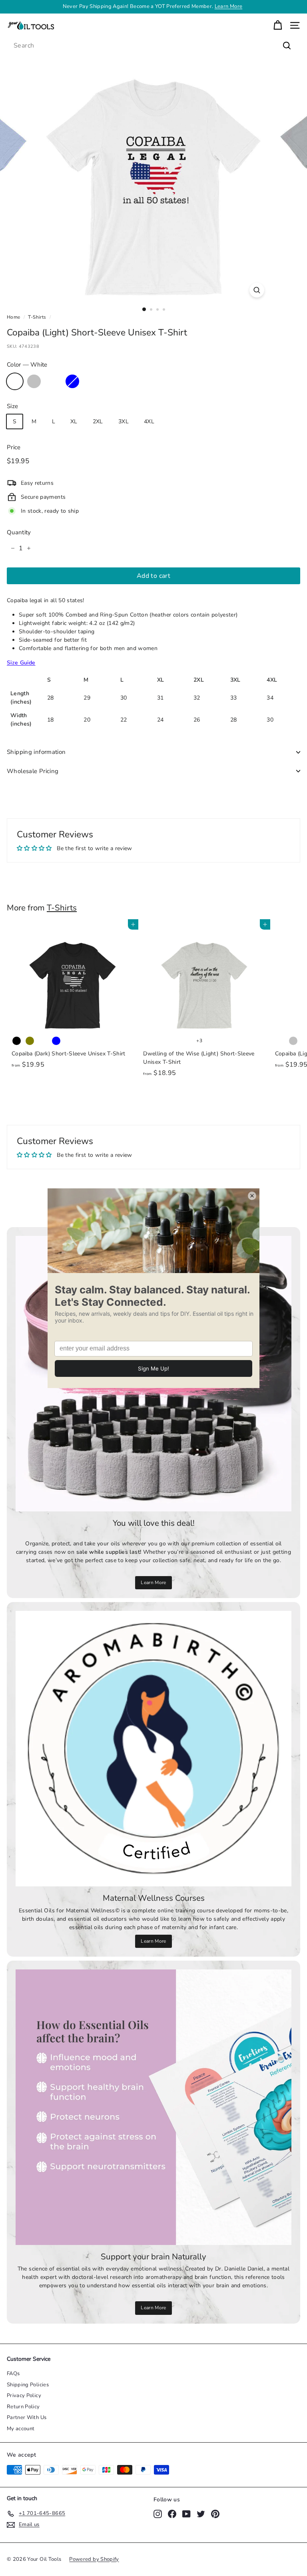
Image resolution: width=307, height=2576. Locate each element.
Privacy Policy (24, 2396)
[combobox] (153, 46)
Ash (53, 381)
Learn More (153, 1582)
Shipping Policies (28, 2385)
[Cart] (278, 25)
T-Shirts (37, 317)
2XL (98, 421)
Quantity (19, 532)
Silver (34, 381)
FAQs (13, 2374)
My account (21, 2429)
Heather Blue (72, 381)
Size (12, 406)
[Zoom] (257, 290)
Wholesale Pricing (33, 771)
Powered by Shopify (94, 2559)
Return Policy (23, 2407)
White (15, 381)
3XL (124, 421)
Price (14, 447)
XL (74, 421)
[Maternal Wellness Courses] (153, 1749)
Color (27, 365)
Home (13, 317)
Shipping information (36, 752)
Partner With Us (27, 2417)
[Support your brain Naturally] (153, 2107)
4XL (149, 421)
